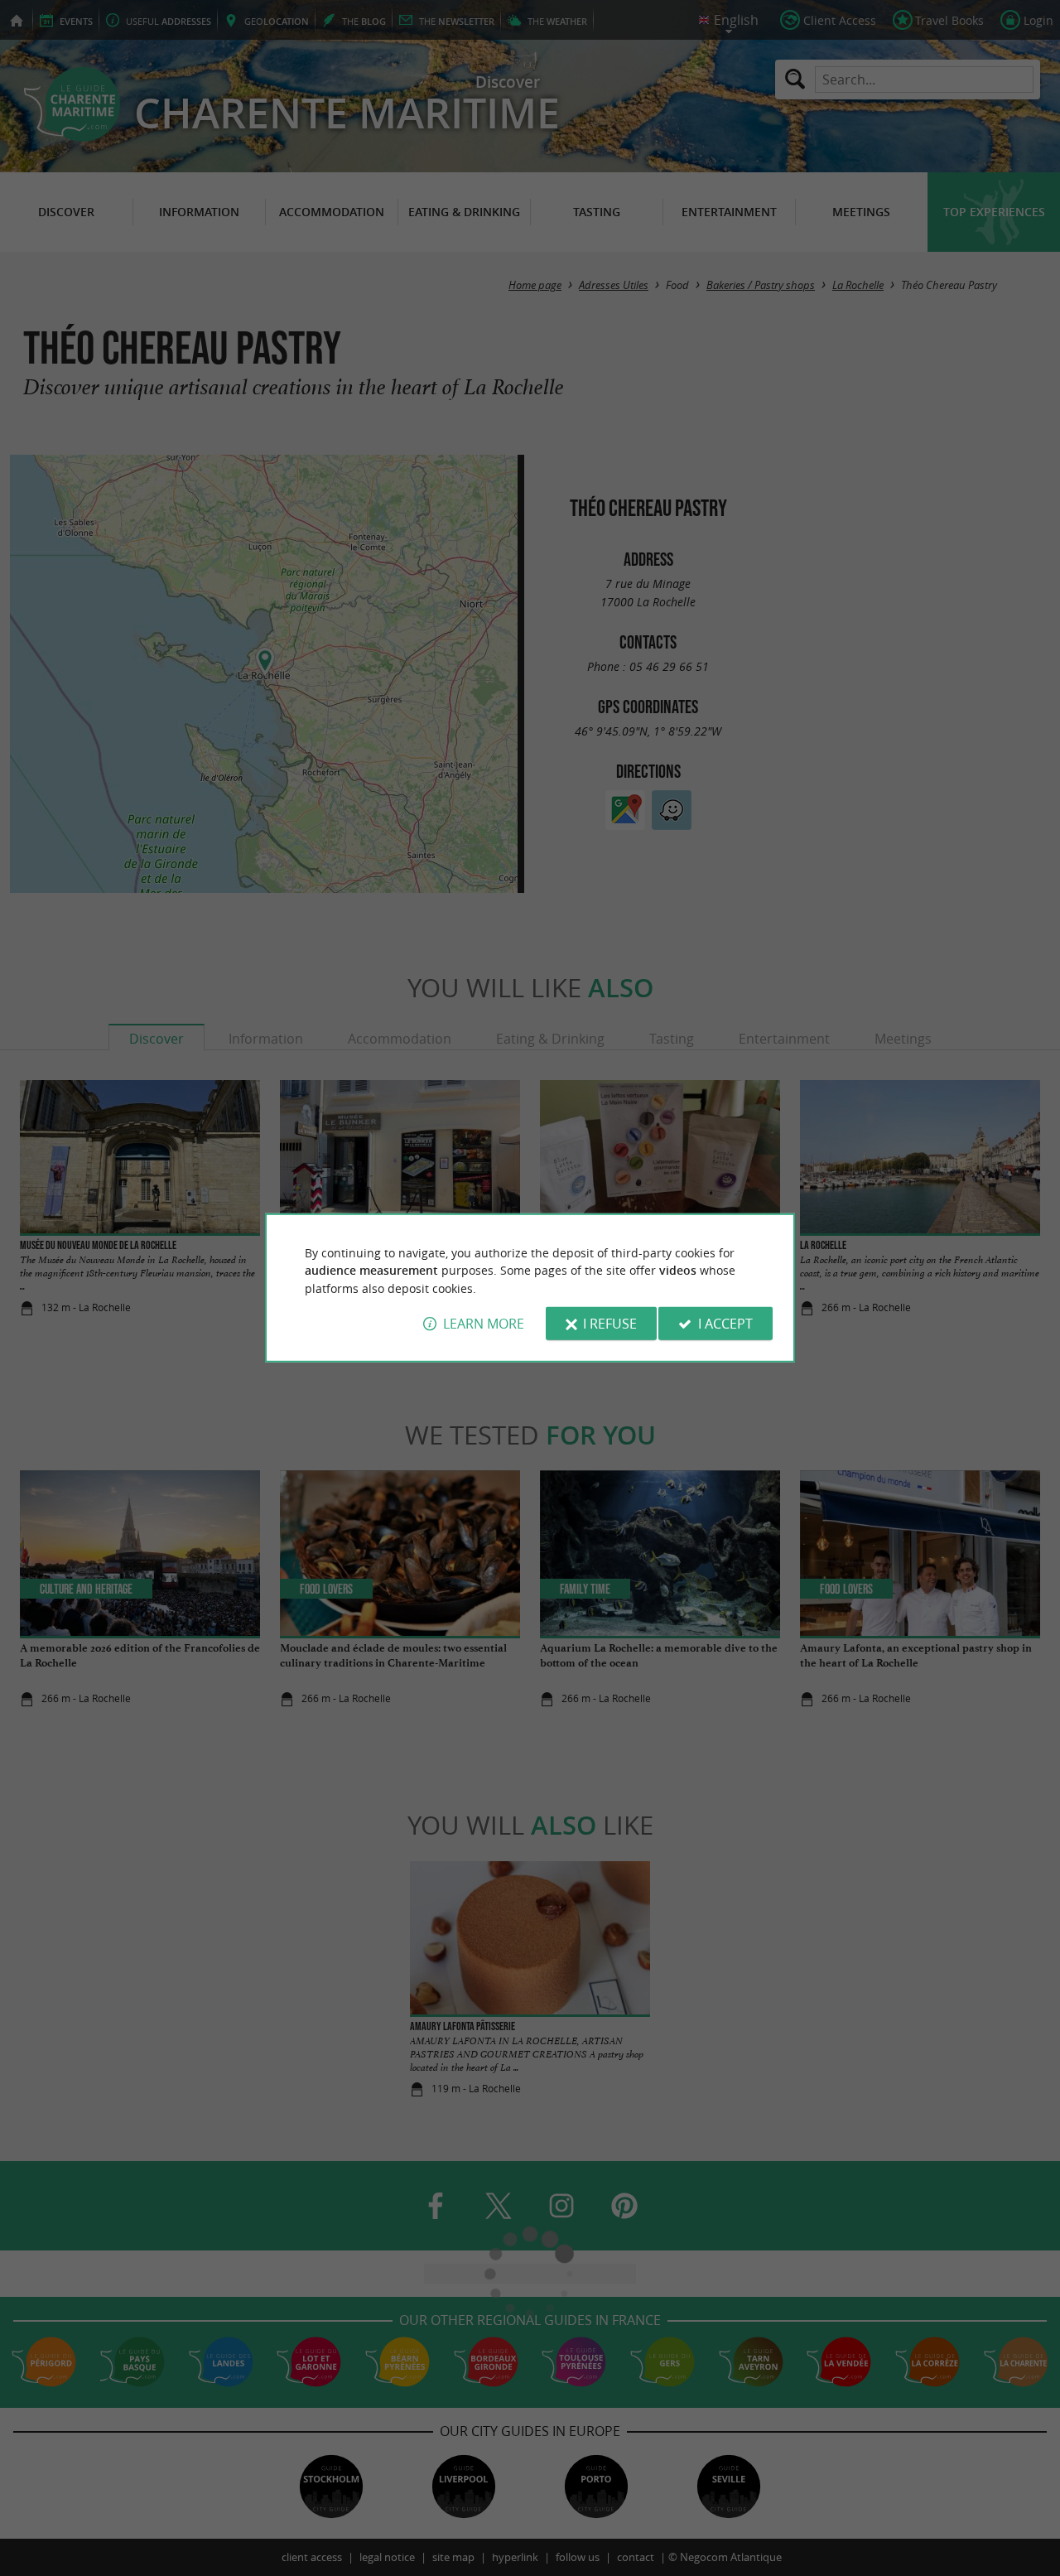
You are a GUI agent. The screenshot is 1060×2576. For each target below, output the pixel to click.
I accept (725, 1324)
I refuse (610, 1324)
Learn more (484, 1324)
